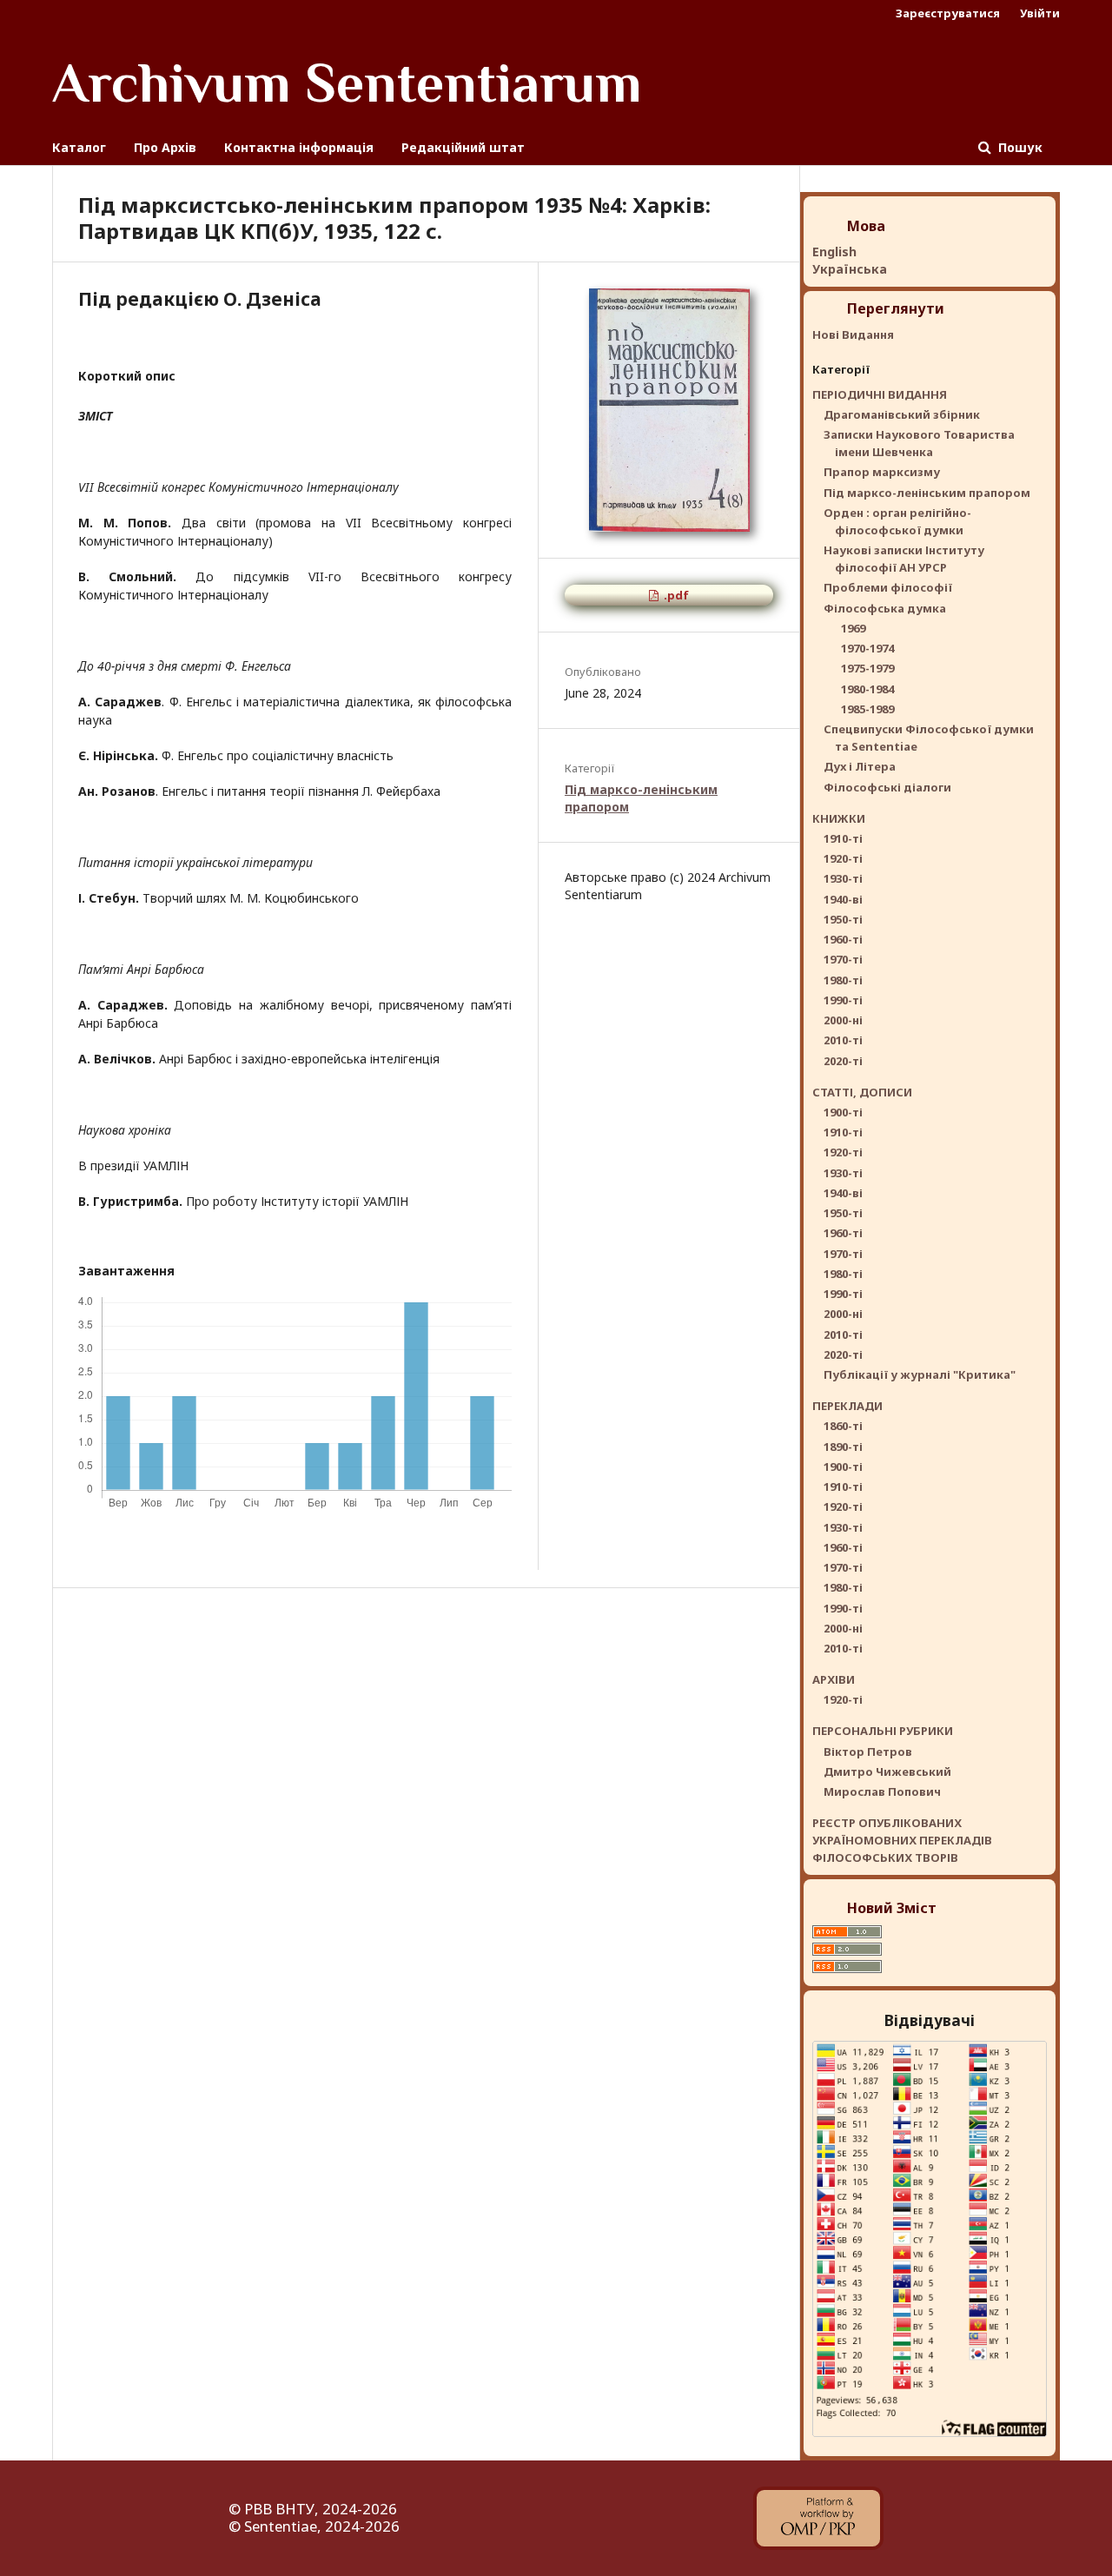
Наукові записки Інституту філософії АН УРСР (904, 559)
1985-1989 (867, 709)
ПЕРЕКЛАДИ (847, 1406)
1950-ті (843, 919)
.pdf (675, 595)
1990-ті (843, 1000)
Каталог (79, 147)
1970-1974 (867, 648)
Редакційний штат (463, 147)
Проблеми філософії (888, 587)
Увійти (1040, 13)
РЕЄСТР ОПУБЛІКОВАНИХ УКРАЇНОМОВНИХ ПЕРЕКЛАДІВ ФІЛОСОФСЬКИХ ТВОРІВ (902, 1840)
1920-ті (843, 858)
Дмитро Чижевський (887, 1771)
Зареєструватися (948, 13)
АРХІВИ (834, 1679)
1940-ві (843, 899)
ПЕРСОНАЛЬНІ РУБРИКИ (883, 1731)
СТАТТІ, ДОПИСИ (862, 1092)
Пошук (1019, 147)
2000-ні (843, 1020)
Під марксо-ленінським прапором (927, 493)
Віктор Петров (868, 1752)
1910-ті (843, 838)
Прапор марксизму (882, 472)
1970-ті (843, 959)
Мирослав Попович (882, 1791)
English (834, 252)
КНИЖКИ (839, 818)
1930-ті (843, 878)
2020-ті (843, 1061)
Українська (850, 269)
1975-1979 (867, 668)
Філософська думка (885, 608)
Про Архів (165, 147)
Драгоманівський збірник (902, 414)
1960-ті (843, 939)
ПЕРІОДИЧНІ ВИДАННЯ (880, 394)
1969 (853, 628)
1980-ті (843, 980)
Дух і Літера (860, 766)
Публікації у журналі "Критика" (920, 1374)
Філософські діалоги (887, 787)
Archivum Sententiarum (347, 83)
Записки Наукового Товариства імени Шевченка (919, 443)
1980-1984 (867, 689)
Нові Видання (853, 334)
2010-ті (843, 1040)
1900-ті (843, 1112)
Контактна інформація (299, 147)
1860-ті (843, 1426)
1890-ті (843, 1447)
